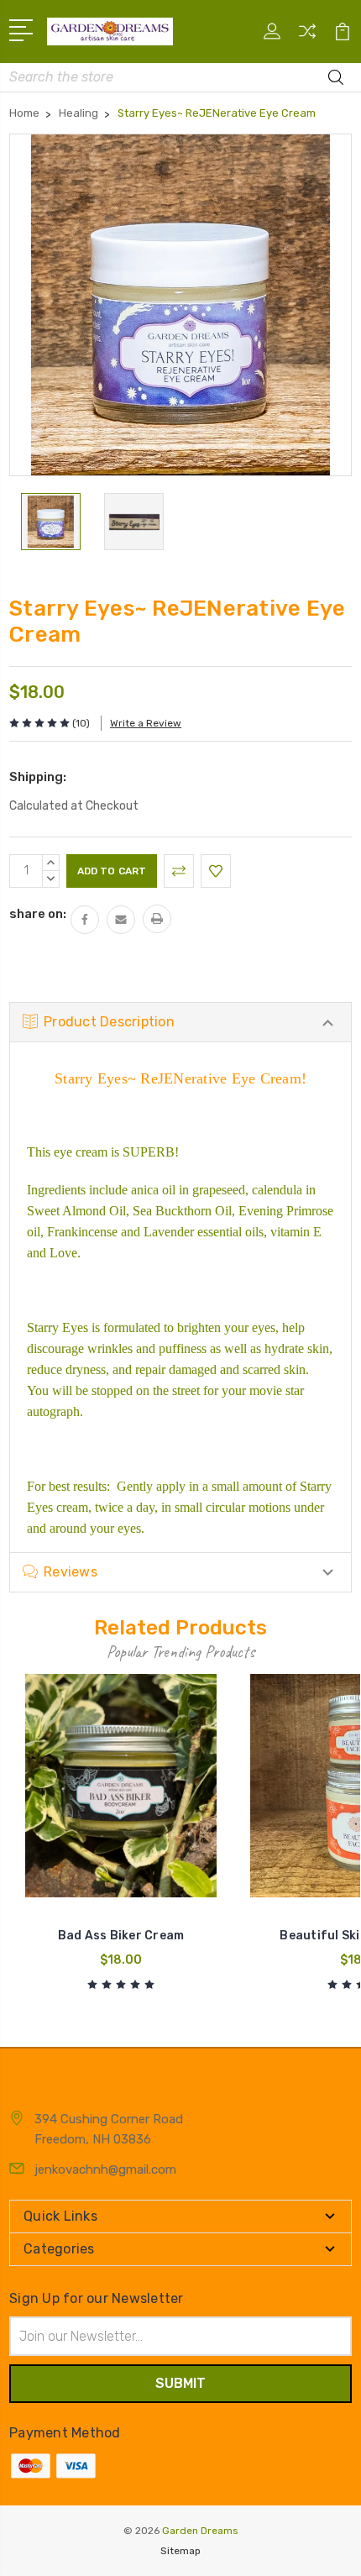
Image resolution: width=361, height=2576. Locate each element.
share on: (38, 914)
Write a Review (146, 723)
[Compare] (307, 37)
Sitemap (180, 2551)
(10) (81, 723)
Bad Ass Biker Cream (121, 1936)
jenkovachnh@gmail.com (105, 2169)
